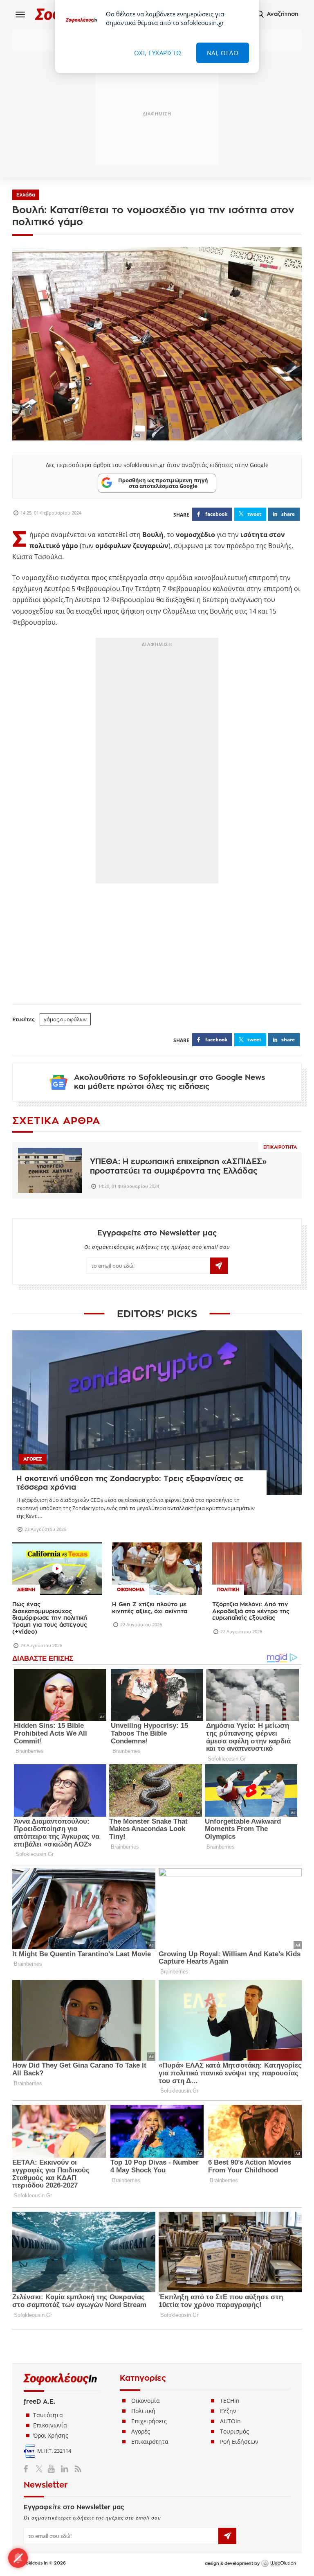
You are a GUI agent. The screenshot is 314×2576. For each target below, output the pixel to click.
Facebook (29, 2469)
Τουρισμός (234, 2431)
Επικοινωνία (50, 2425)
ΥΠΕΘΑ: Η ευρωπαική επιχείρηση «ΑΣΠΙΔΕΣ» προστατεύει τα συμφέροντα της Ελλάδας (178, 1166)
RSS (76, 2469)
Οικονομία (146, 2401)
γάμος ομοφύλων (65, 1019)
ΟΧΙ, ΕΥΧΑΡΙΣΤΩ (158, 53)
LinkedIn (64, 2469)
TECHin (230, 2401)
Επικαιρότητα (280, 1147)
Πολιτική (143, 2411)
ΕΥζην (228, 2411)
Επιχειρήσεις (149, 2421)
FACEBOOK (216, 514)
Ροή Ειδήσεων (239, 2442)
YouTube (53, 2469)
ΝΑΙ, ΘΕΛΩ (223, 53)
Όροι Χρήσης (51, 2435)
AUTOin (230, 2421)
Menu (20, 14)
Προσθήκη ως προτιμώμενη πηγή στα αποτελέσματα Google (163, 483)
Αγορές (141, 2431)
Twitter (41, 2469)
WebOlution (278, 2564)
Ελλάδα (26, 195)
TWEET (254, 514)
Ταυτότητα (48, 2415)
